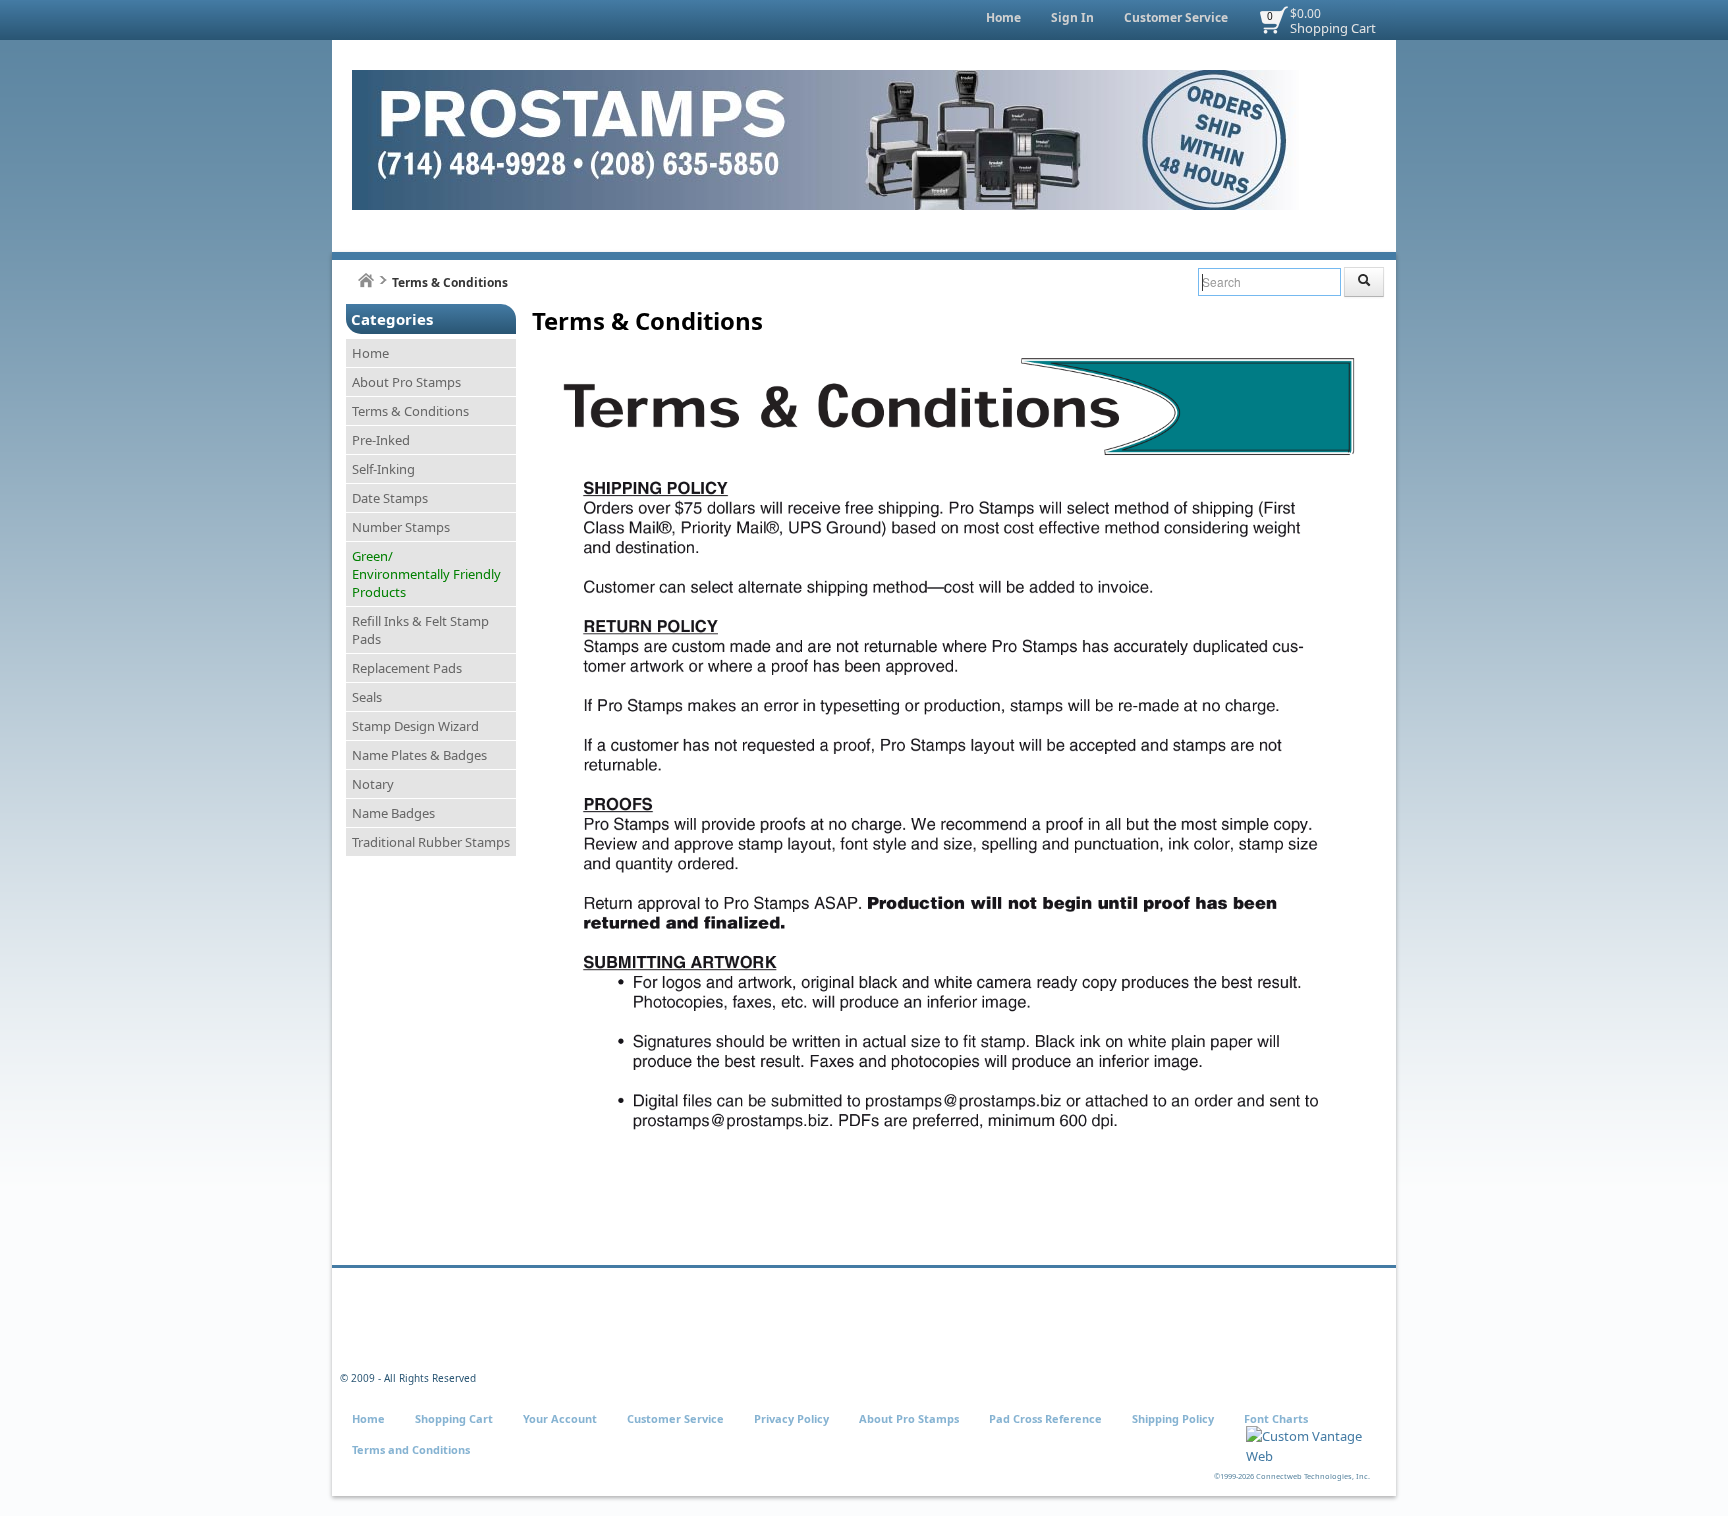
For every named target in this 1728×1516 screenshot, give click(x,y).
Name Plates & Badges (419, 755)
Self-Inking (383, 469)
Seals (367, 697)
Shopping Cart (1333, 28)
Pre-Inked (381, 440)
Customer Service (1176, 17)
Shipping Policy (1173, 1418)
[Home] (366, 280)
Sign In (1072, 17)
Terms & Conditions (410, 411)
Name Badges (393, 813)
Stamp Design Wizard (415, 726)
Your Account (560, 1418)
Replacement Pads (407, 668)
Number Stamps (401, 527)
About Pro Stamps (406, 382)
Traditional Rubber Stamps (431, 842)
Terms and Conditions (411, 1449)
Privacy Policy (791, 1418)
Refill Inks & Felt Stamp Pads (420, 630)
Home (1003, 17)
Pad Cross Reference (1045, 1418)
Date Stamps (390, 498)
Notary (373, 784)
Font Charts (1276, 1418)
